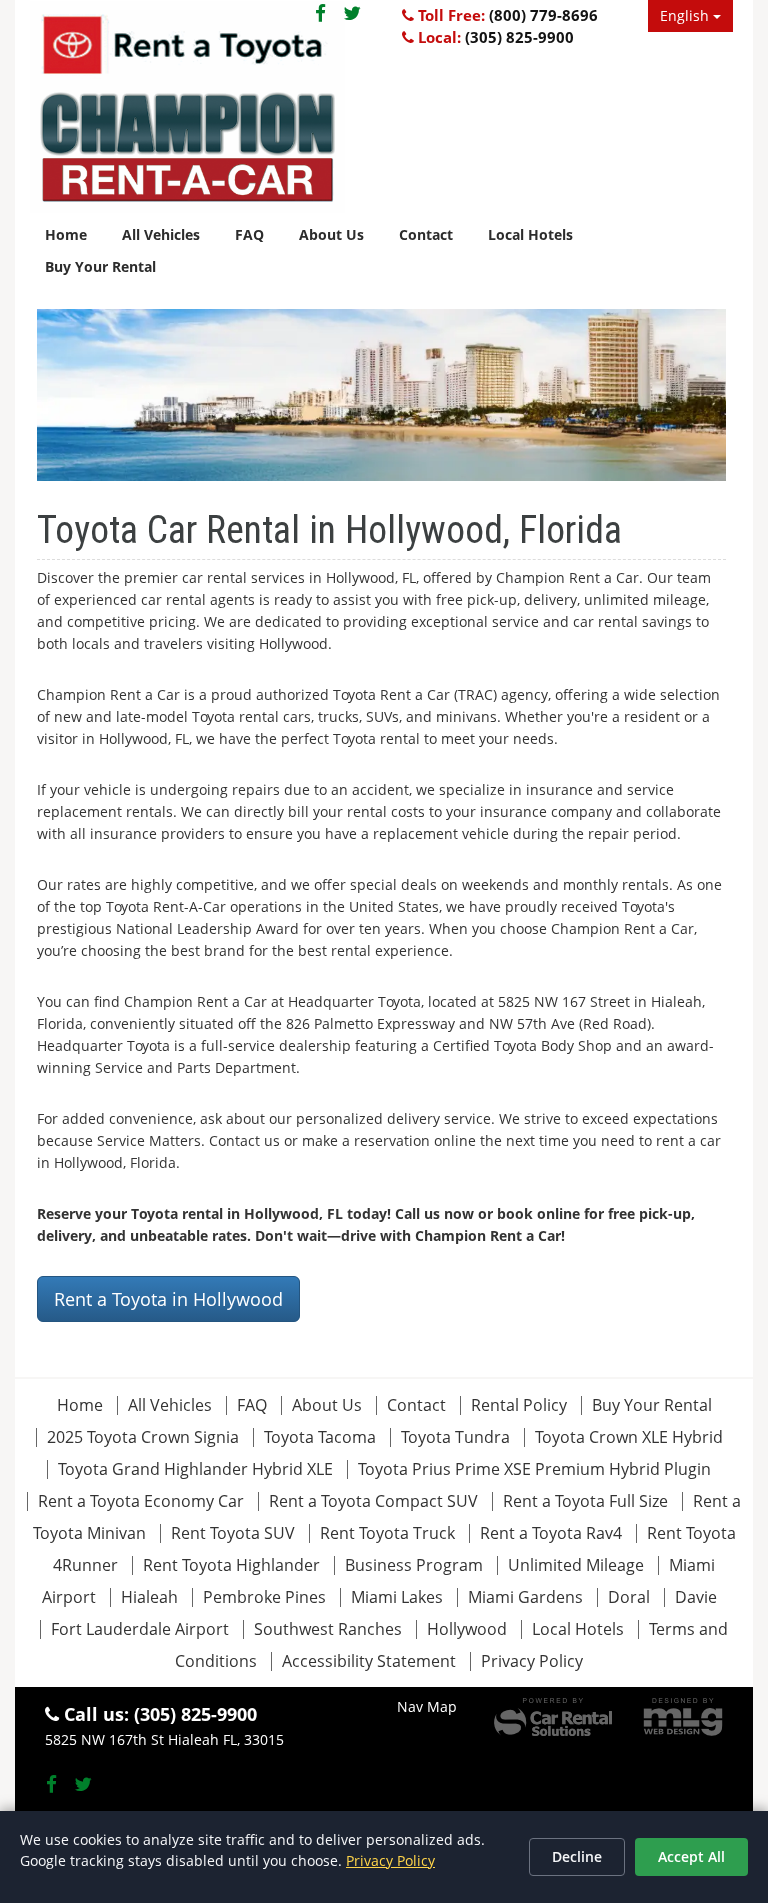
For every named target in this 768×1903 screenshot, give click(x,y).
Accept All (691, 1856)
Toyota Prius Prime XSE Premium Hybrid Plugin (534, 1469)
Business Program (414, 1565)
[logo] (187, 107)
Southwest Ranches (328, 1629)
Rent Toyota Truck (387, 1533)
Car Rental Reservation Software (553, 1717)
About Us (331, 234)
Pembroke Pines (264, 1597)
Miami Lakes (397, 1597)
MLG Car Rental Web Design (683, 1717)
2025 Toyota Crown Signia (143, 1437)
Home (66, 234)
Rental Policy (521, 1405)
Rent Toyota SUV (233, 1533)
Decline (577, 1856)
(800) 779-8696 (543, 15)
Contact (426, 234)
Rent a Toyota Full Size (585, 1501)
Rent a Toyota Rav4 (551, 1533)
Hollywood (467, 1629)
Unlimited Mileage (576, 1565)
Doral (629, 1597)
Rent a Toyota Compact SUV (373, 1501)
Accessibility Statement (369, 1661)
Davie (696, 1597)
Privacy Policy (532, 1661)
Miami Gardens (525, 1597)
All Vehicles (161, 234)
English (686, 15)
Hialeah (149, 1597)
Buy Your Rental (100, 266)
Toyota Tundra (455, 1437)
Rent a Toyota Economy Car (141, 1501)
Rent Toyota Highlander (231, 1565)
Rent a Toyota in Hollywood (168, 1299)
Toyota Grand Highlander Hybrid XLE (195, 1469)
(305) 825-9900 (519, 37)
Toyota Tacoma (320, 1437)
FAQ (249, 234)
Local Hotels (530, 234)
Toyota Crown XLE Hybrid (629, 1437)
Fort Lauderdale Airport (140, 1629)
